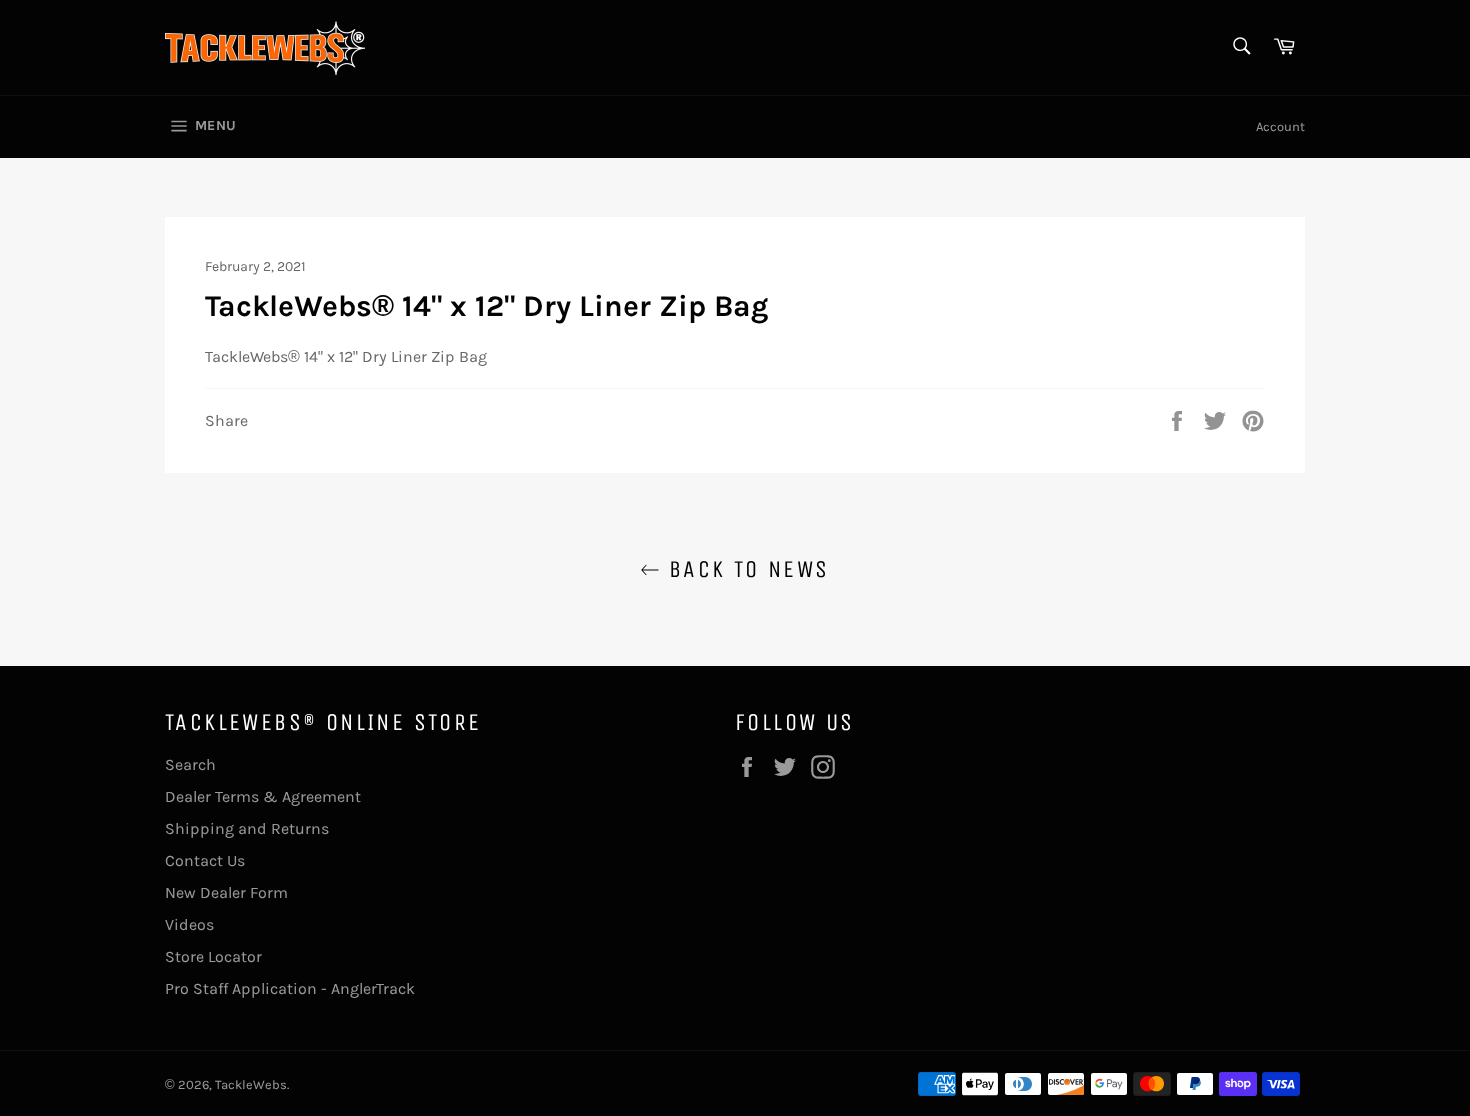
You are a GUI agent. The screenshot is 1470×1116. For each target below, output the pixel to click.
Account (1280, 126)
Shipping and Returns (247, 828)
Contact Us (205, 860)
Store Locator (213, 956)
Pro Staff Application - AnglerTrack (290, 988)
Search (190, 764)
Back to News (744, 569)
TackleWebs (251, 1084)
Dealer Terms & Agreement (263, 796)
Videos (189, 924)
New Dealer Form (226, 892)
